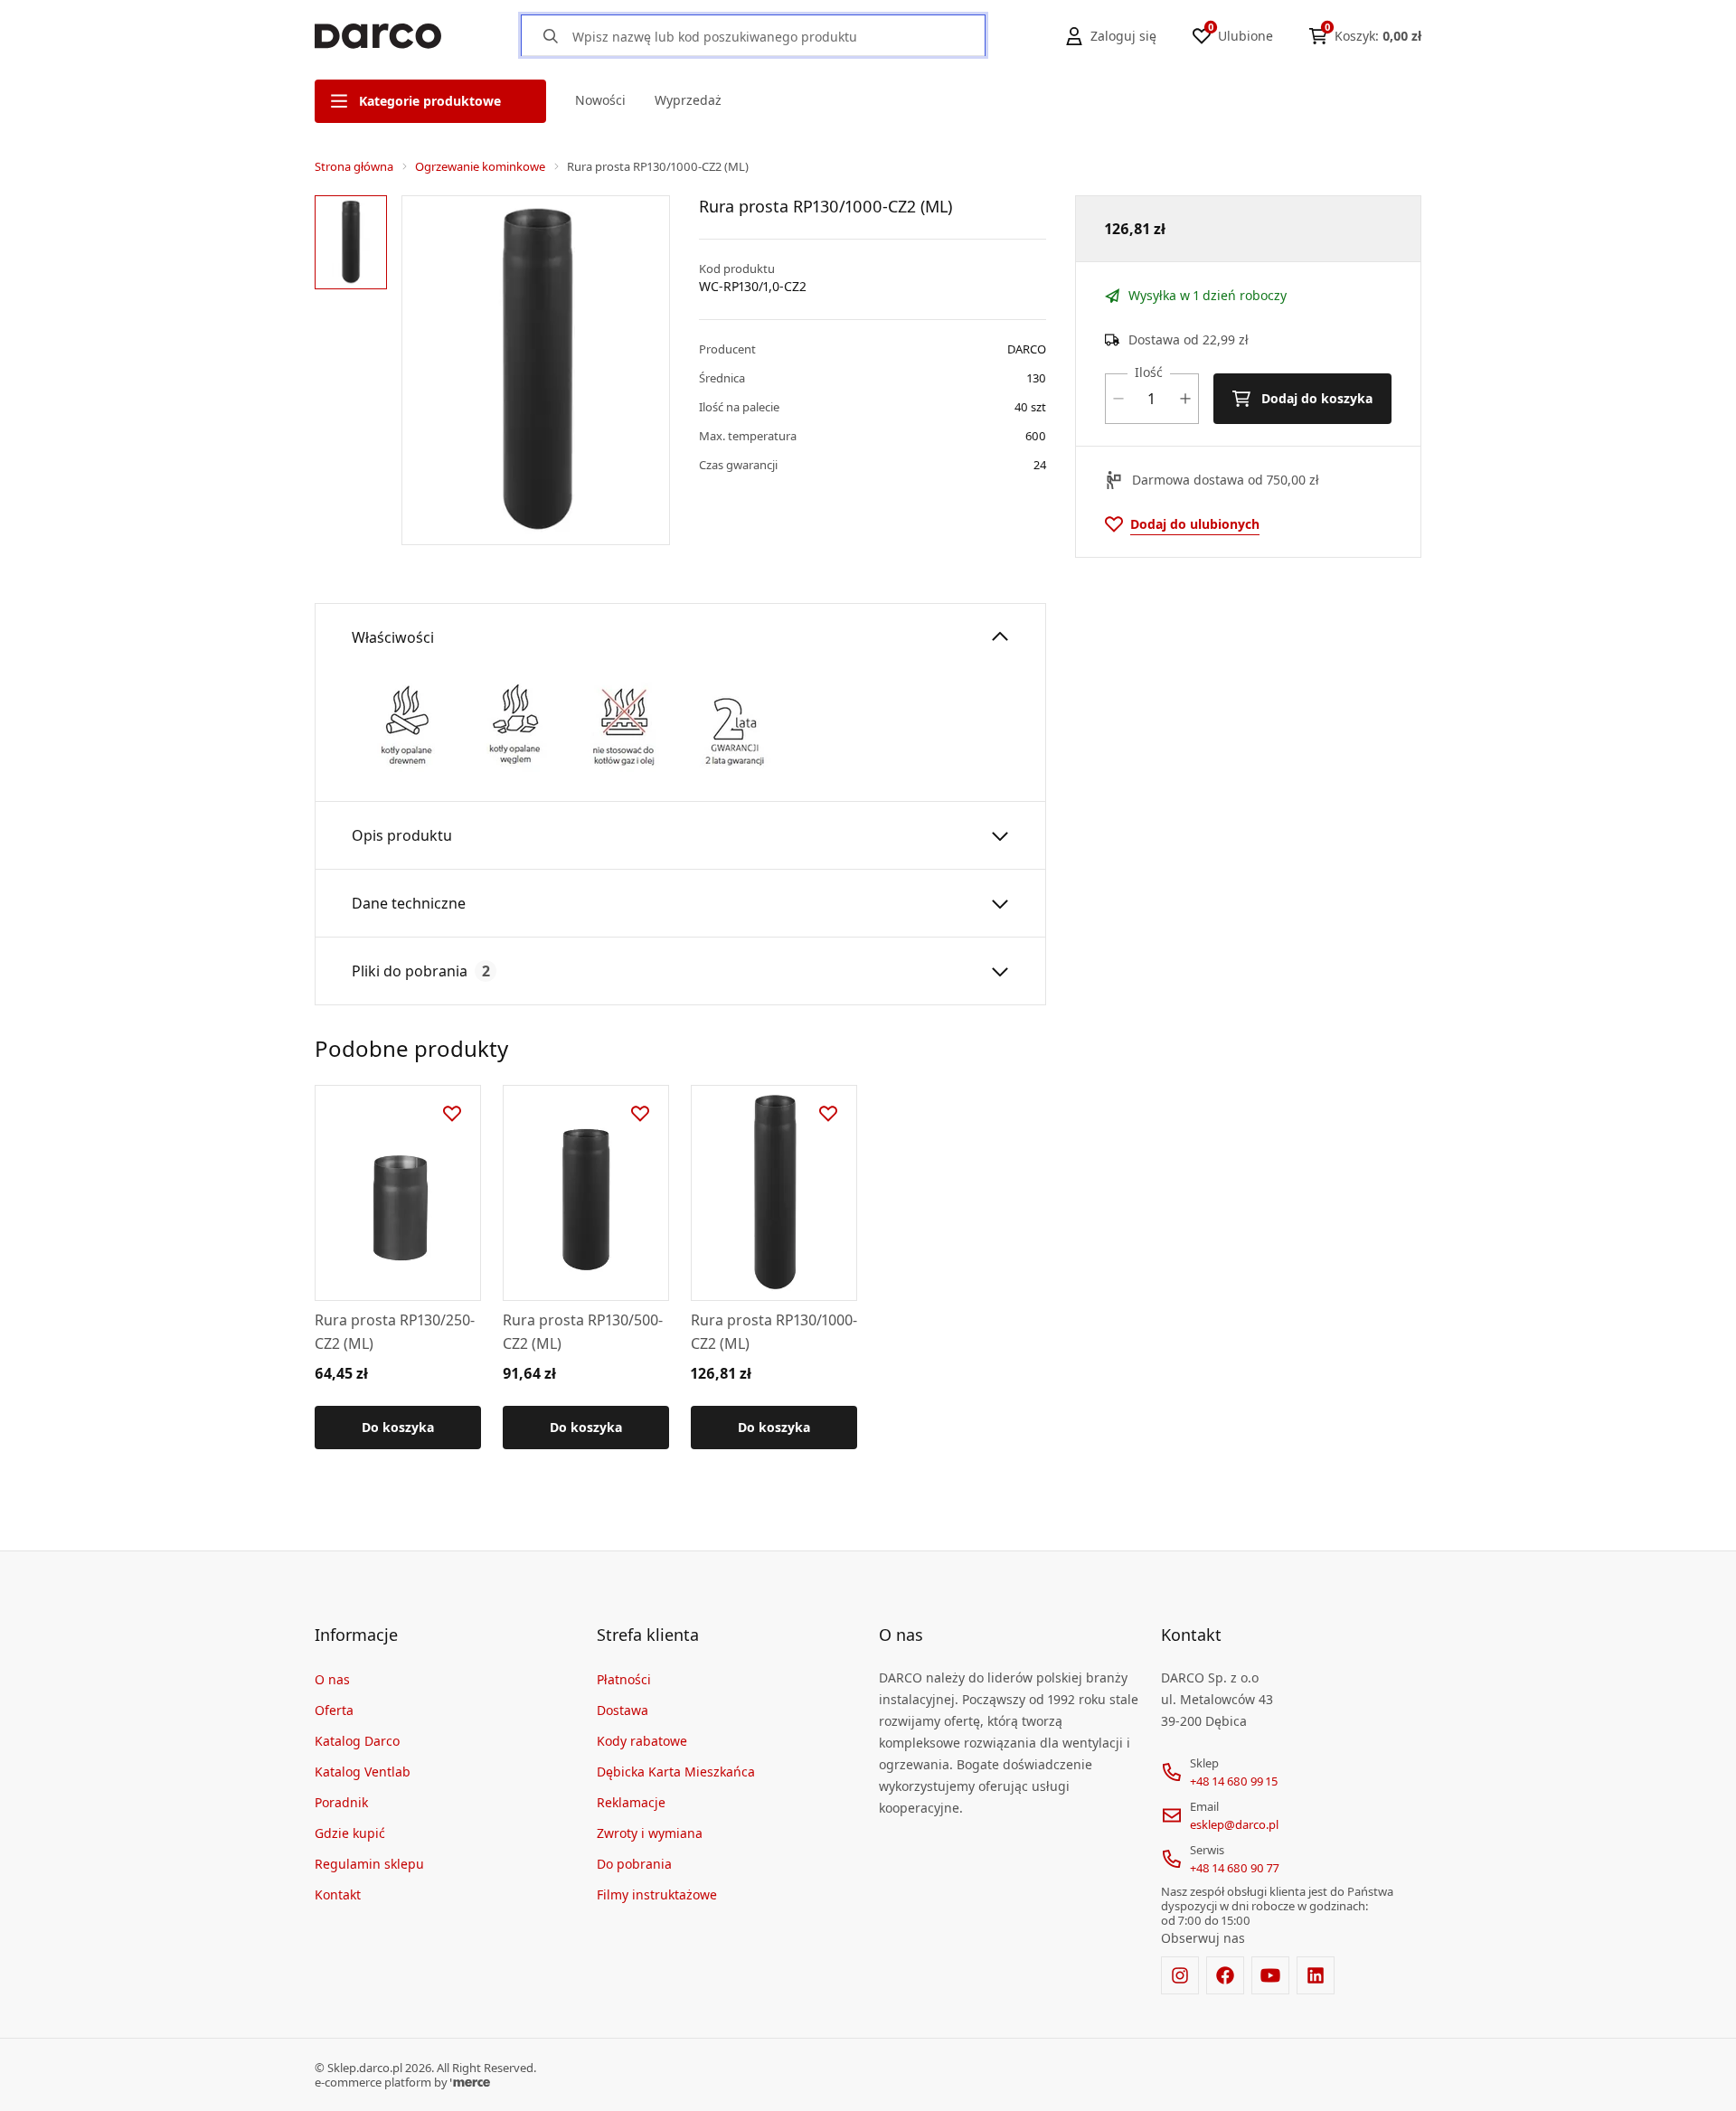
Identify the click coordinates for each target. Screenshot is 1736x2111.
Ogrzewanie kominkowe (480, 166)
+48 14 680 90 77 (1235, 1868)
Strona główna (354, 166)
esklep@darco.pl (1234, 1824)
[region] (354, 370)
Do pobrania (634, 1864)
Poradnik (341, 1802)
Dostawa (623, 1710)
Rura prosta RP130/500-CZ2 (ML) (583, 1332)
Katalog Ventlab (363, 1772)
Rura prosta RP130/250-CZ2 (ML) (395, 1332)
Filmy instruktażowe (657, 1894)
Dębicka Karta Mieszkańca (676, 1772)
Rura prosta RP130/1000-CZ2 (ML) (774, 1332)
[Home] (378, 36)
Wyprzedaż (688, 100)
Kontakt (338, 1894)
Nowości (600, 100)
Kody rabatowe (642, 1741)
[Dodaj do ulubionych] (452, 1114)
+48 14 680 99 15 (1234, 1781)
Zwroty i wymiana (650, 1833)
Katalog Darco (357, 1741)
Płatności (624, 1679)
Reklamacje (631, 1802)
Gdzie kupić (350, 1833)
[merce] (470, 2082)
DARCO (1027, 349)
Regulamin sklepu (369, 1864)
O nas (332, 1679)
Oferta (334, 1710)
